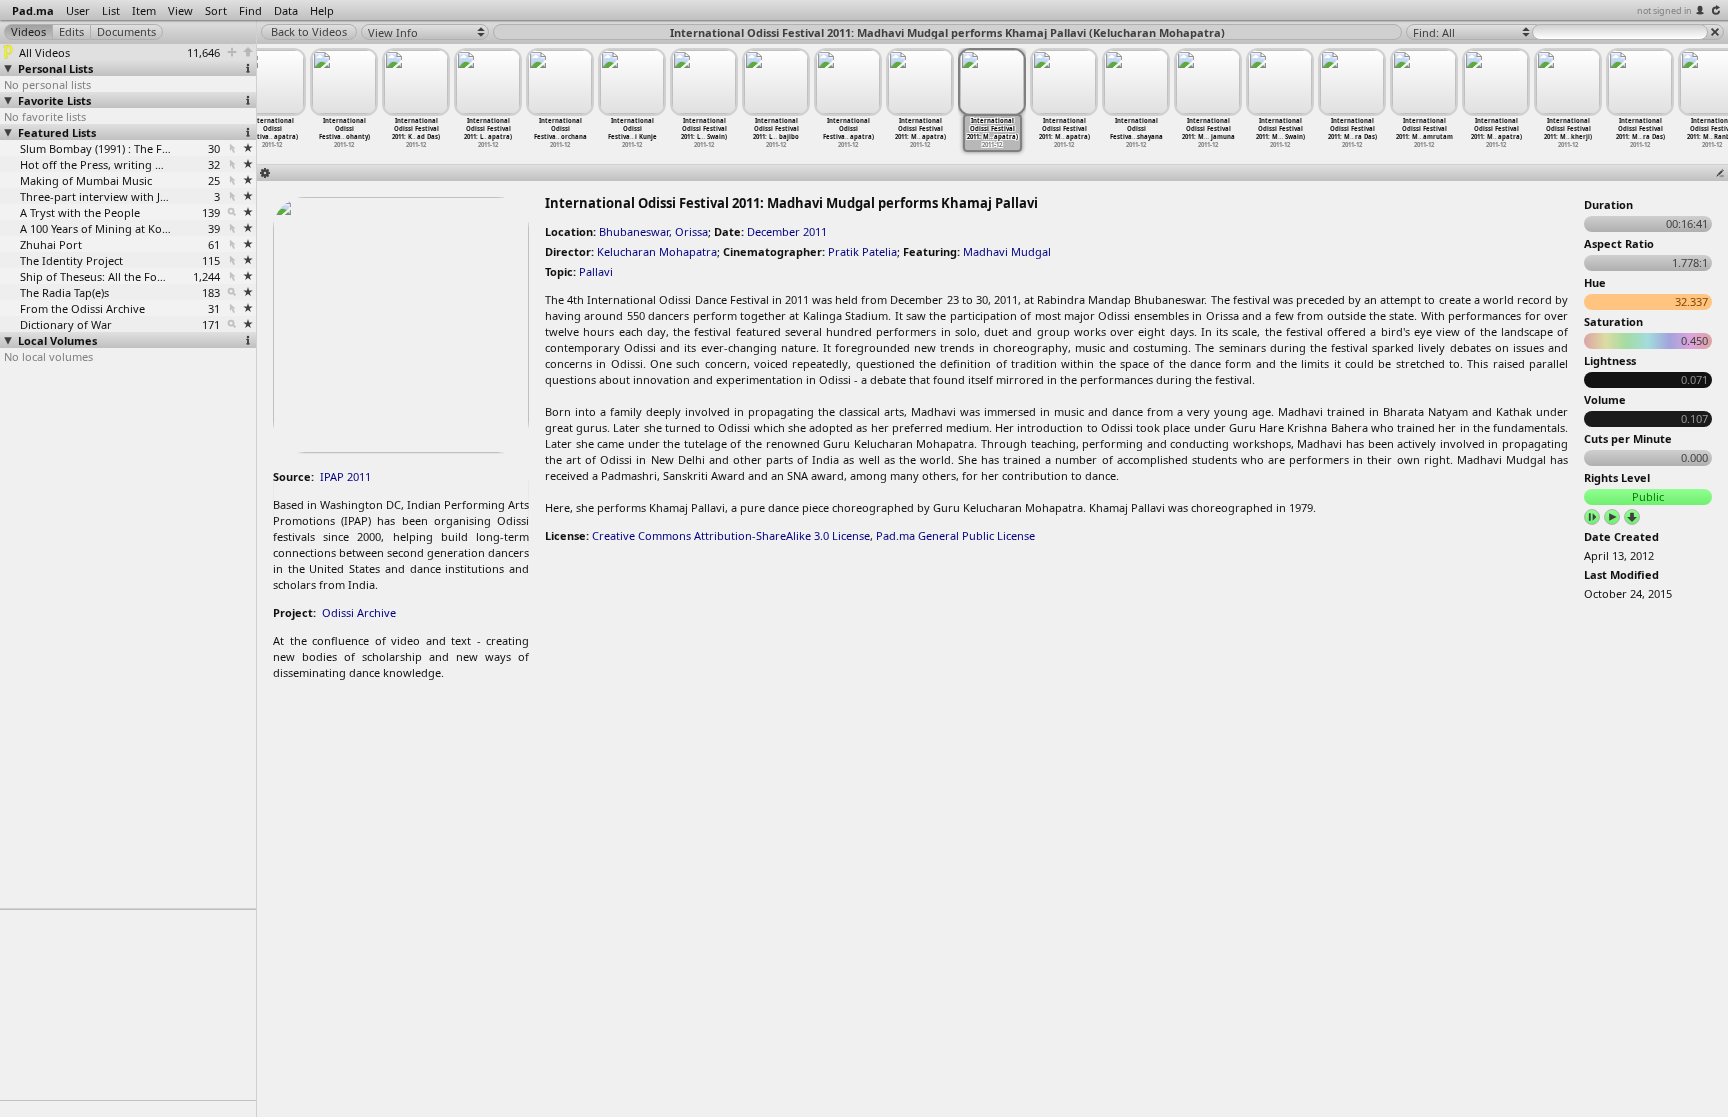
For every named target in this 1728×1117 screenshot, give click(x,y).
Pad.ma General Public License (955, 535)
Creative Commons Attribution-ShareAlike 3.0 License (731, 535)
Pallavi (596, 271)
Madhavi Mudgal (1007, 251)
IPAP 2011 (345, 476)
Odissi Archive (359, 612)
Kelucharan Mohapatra (657, 251)
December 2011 (787, 231)
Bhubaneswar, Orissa (653, 231)
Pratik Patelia (862, 251)
